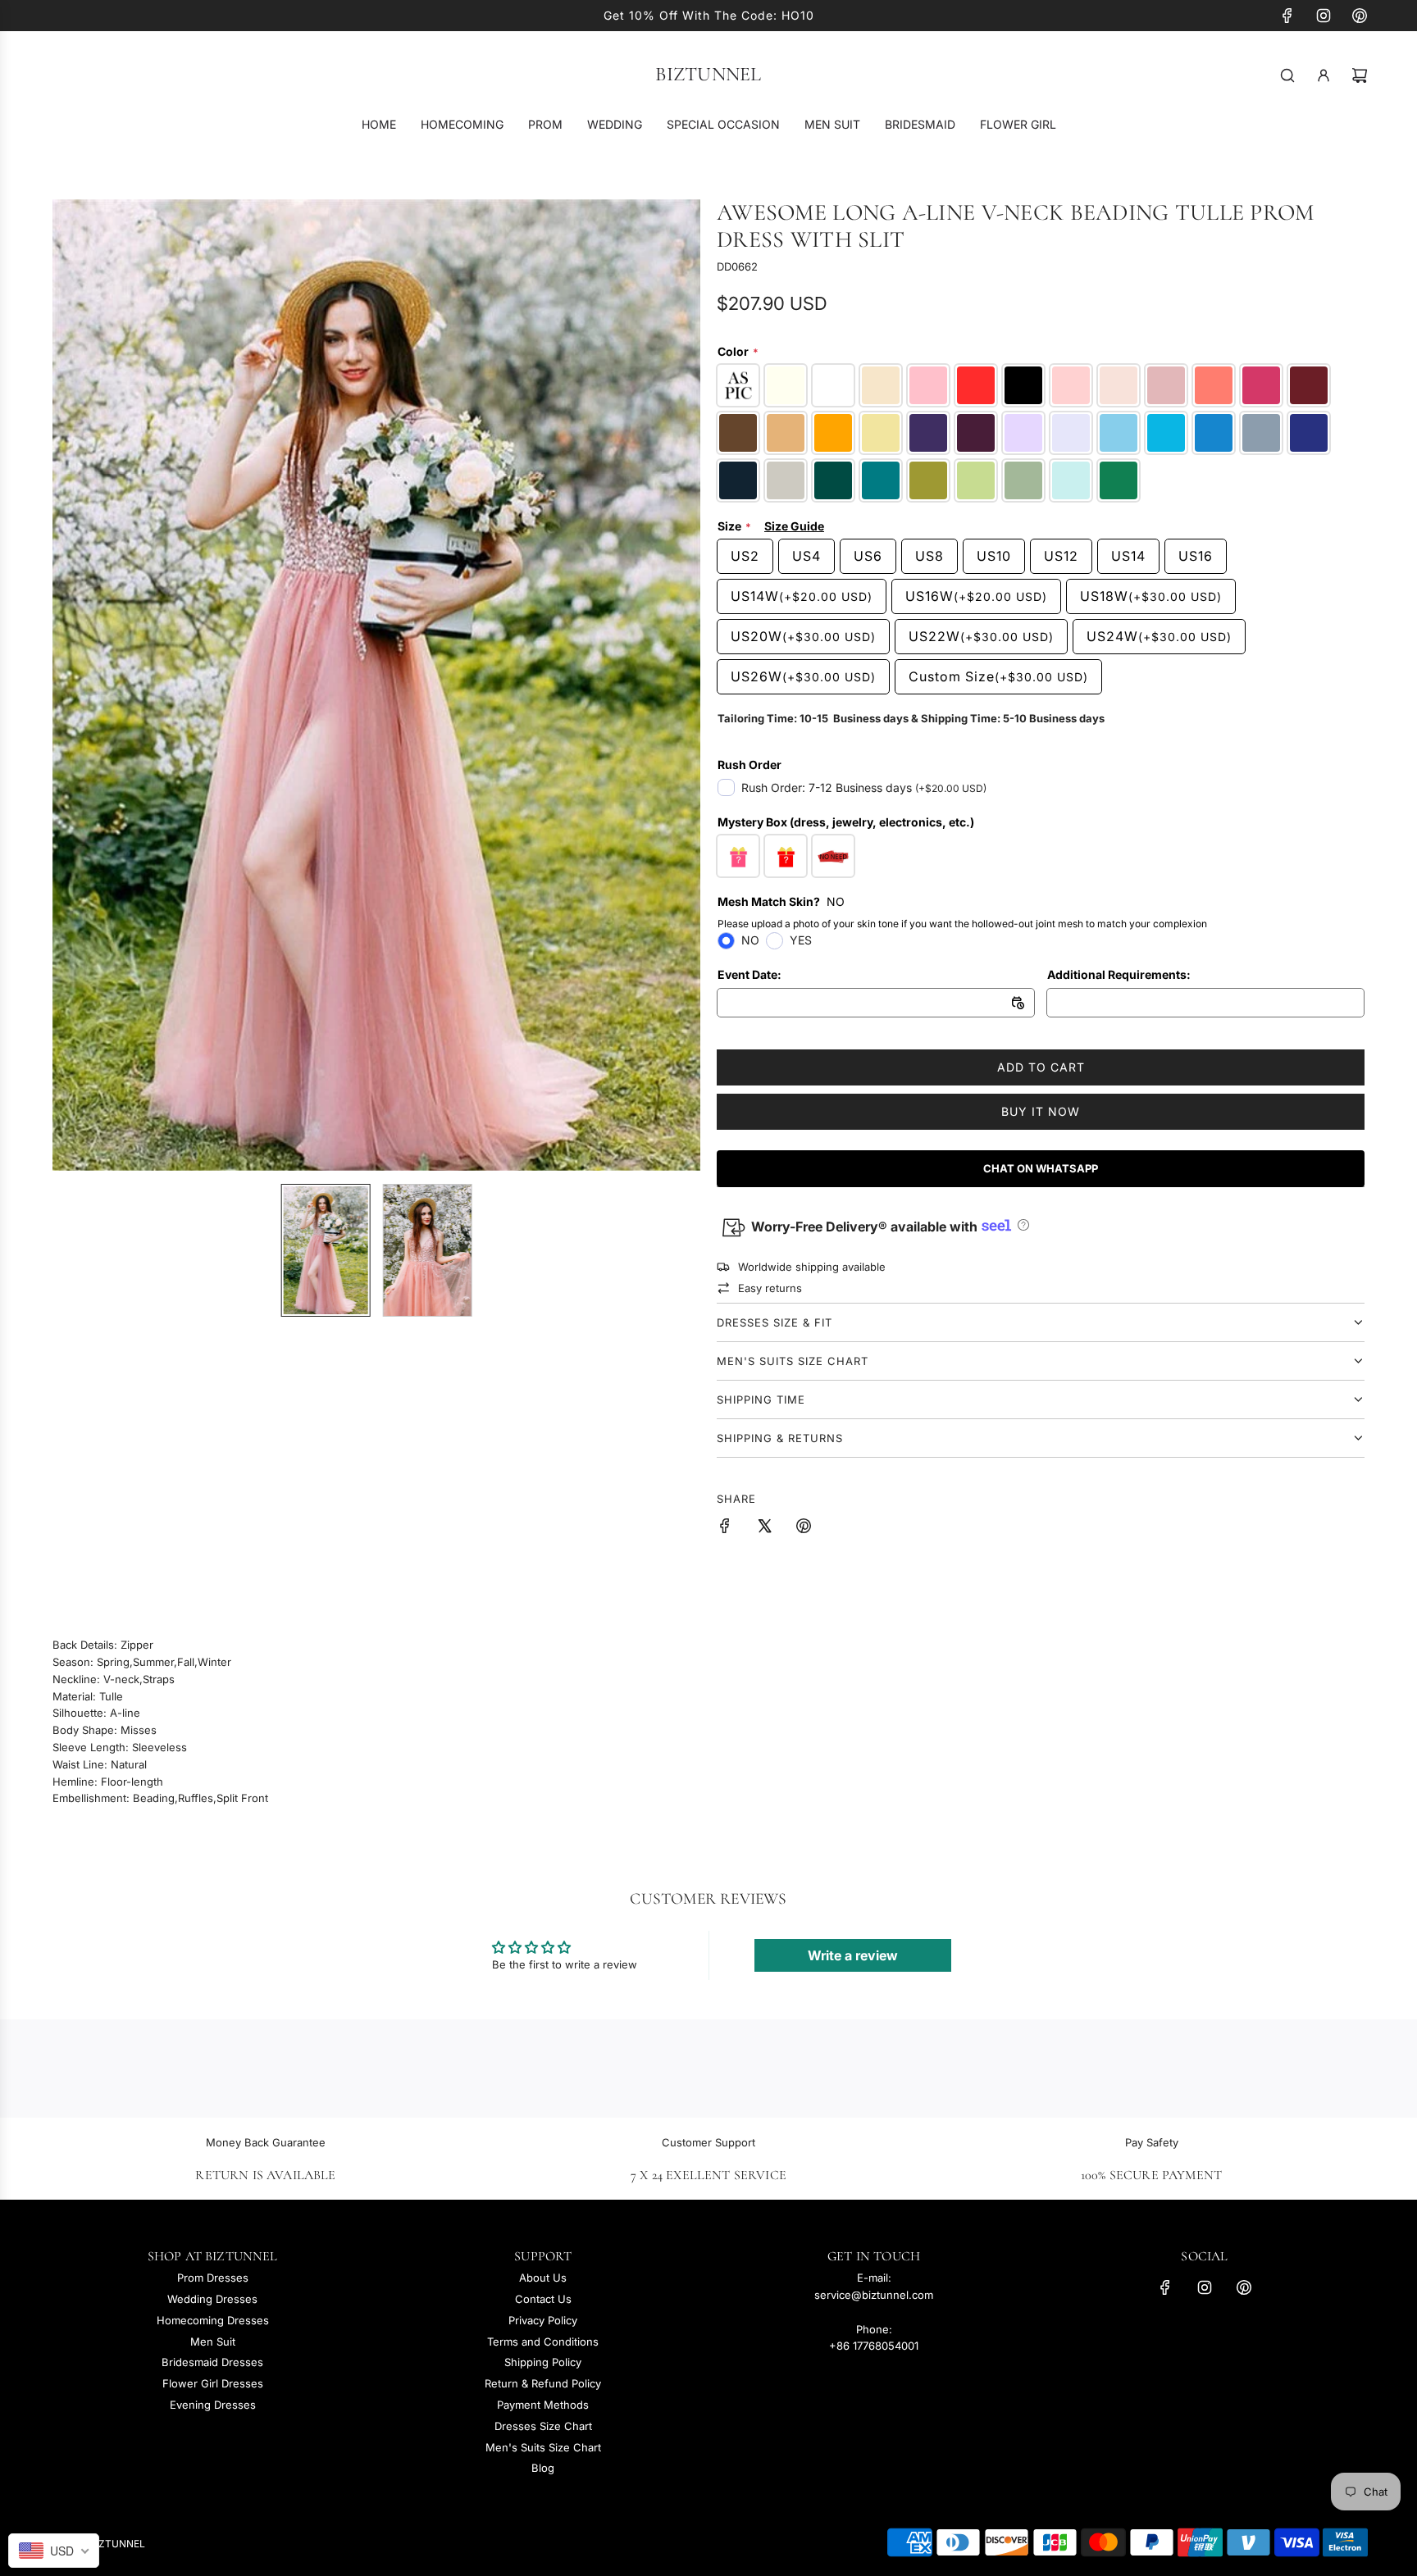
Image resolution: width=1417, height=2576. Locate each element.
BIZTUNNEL (708, 75)
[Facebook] (1287, 16)
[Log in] (1324, 75)
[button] (74, 685)
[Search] (1287, 75)
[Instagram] (1324, 16)
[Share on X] (764, 1528)
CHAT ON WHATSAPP (1041, 1168)
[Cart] (1360, 75)
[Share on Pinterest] (804, 1528)
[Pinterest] (1360, 16)
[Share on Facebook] (725, 1528)
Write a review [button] (853, 1955)
